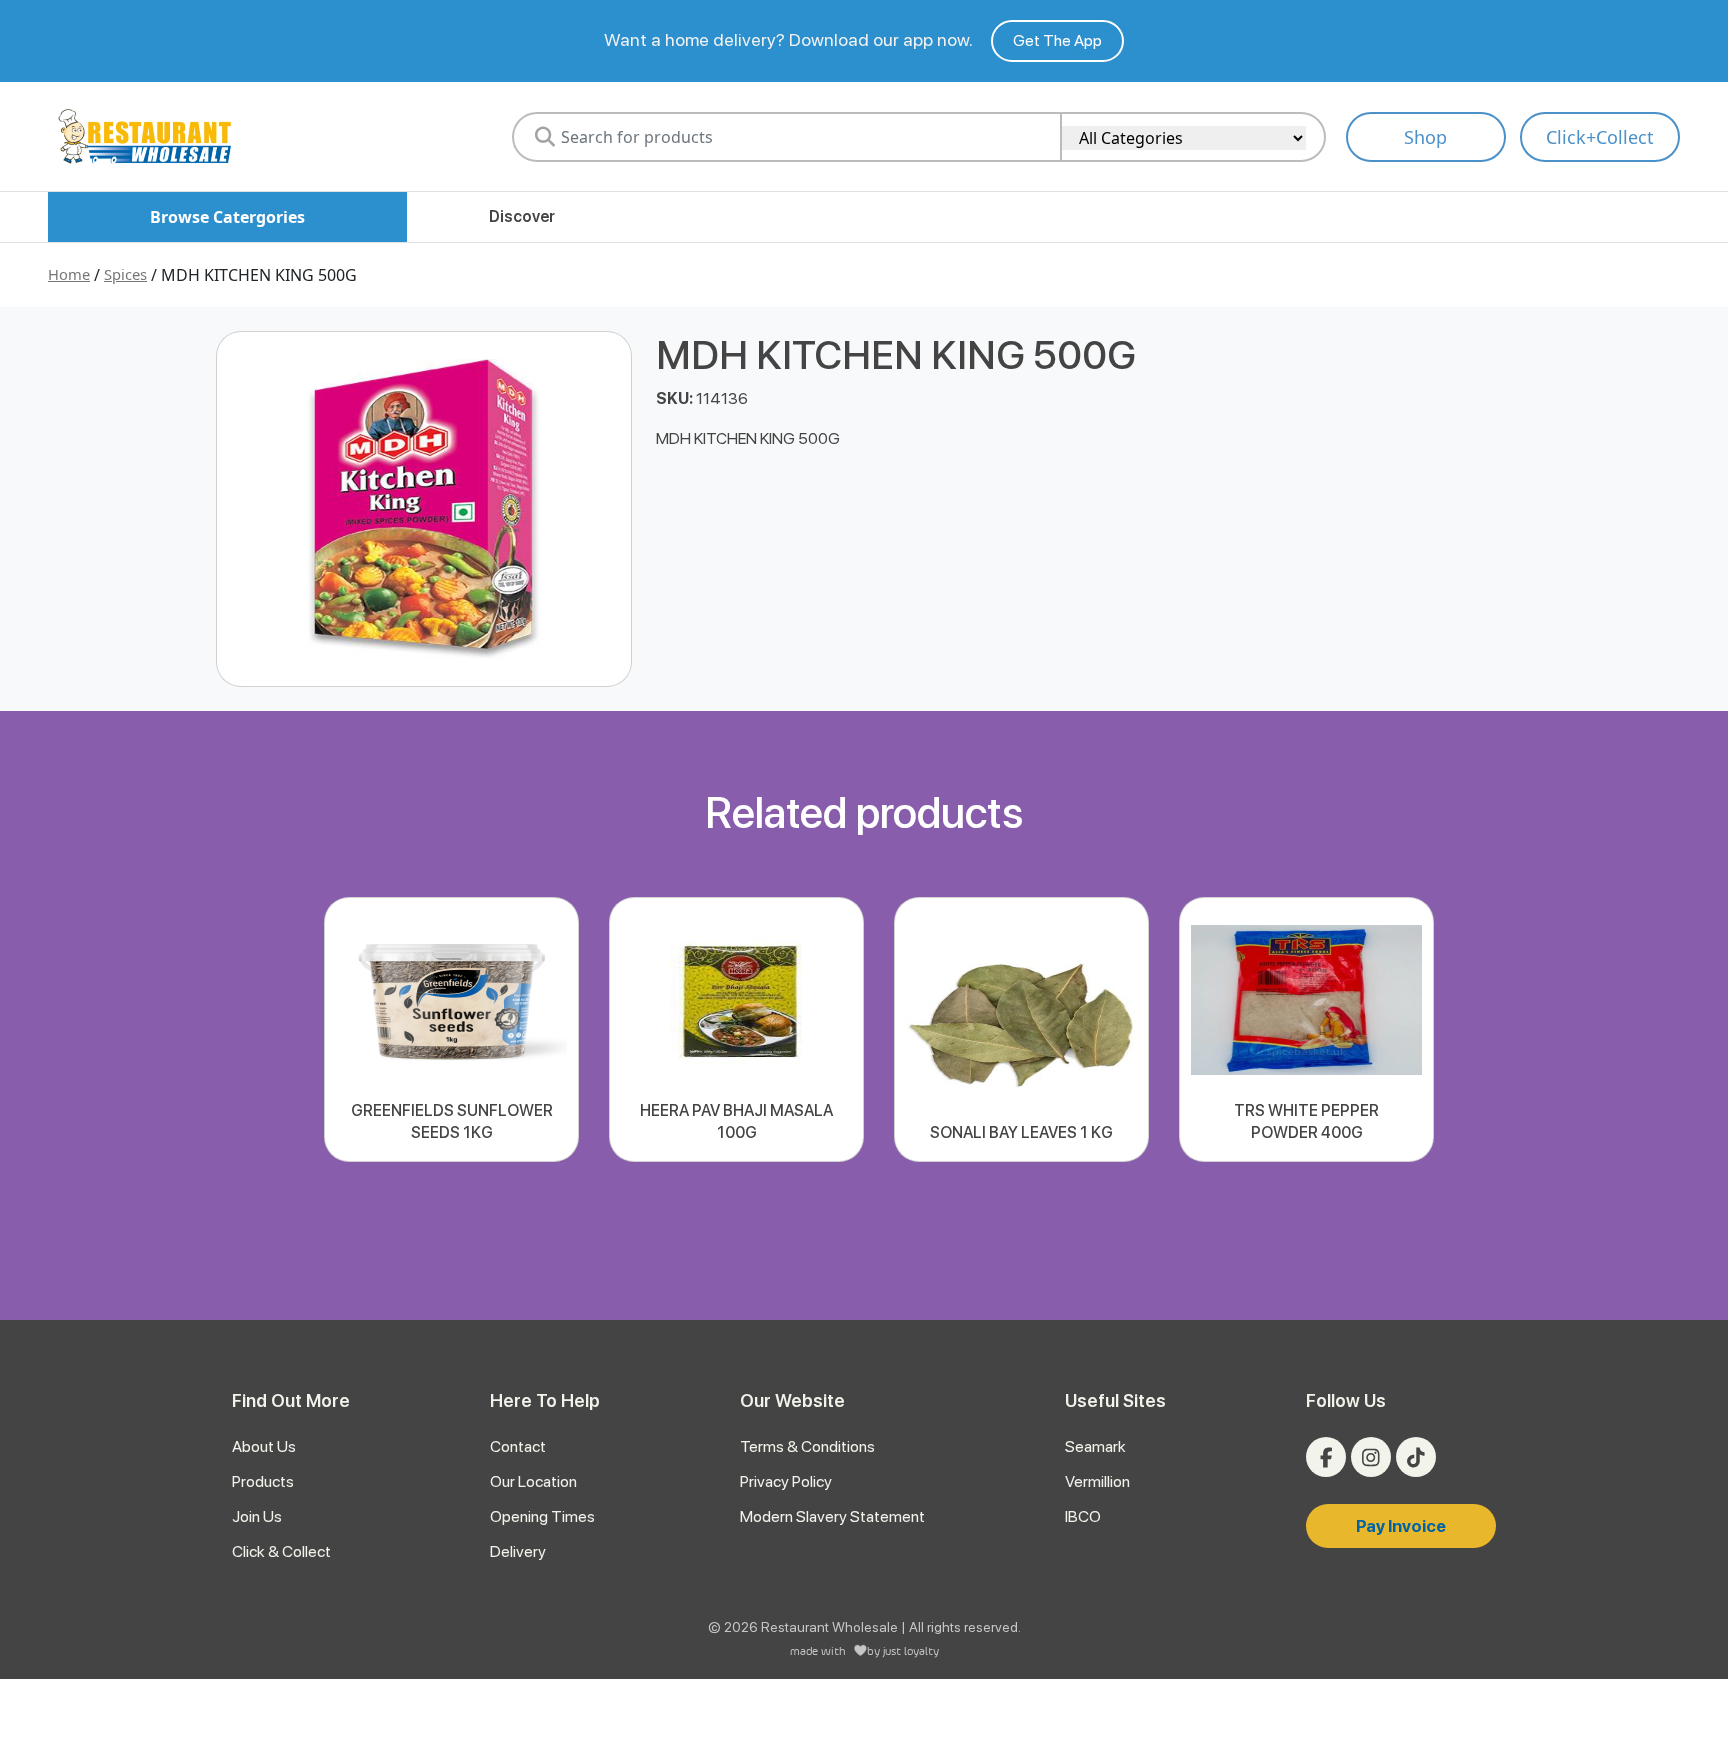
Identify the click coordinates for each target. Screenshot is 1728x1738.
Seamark (1095, 1446)
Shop (1425, 137)
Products (263, 1481)
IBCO (1083, 1516)
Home (69, 274)
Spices (125, 274)
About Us (264, 1446)
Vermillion (1097, 1481)
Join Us (257, 1516)
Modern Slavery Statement (832, 1516)
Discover (522, 216)
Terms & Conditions (807, 1446)
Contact (518, 1446)
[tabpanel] (451, 1029)
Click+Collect (1600, 137)
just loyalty (911, 1650)
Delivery (518, 1551)
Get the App (1057, 40)
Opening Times (542, 1516)
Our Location (533, 1481)
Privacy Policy (786, 1481)
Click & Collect (281, 1551)
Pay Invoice (1401, 1526)
